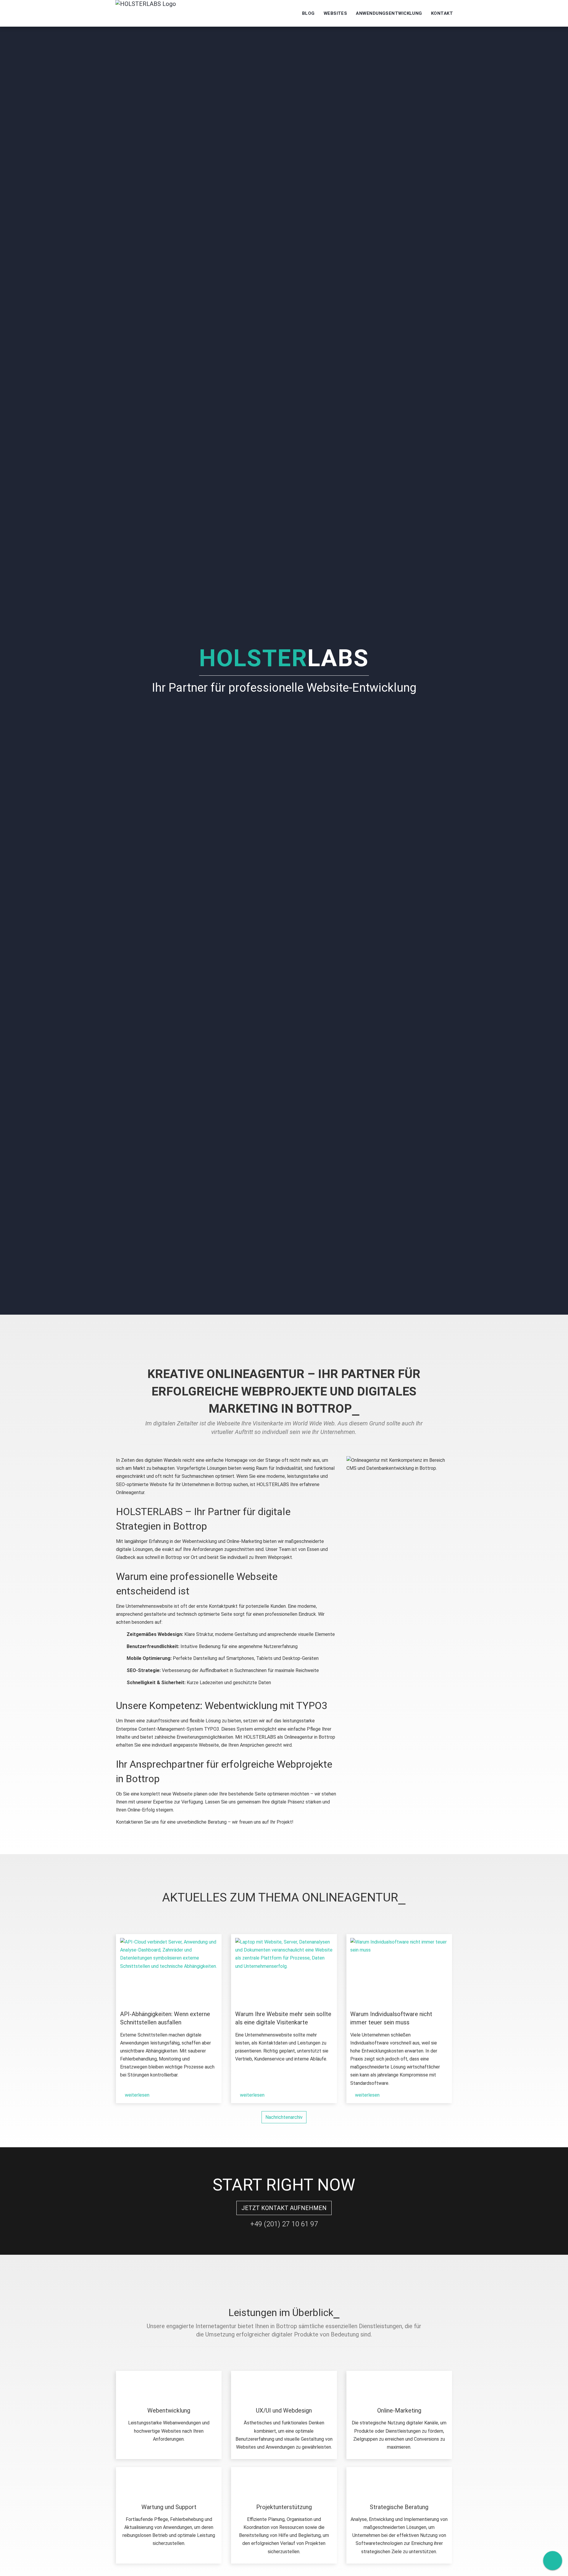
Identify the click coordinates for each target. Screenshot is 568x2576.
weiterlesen (137, 2095)
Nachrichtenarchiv (284, 2117)
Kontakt (442, 13)
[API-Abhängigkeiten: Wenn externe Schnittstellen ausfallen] (169, 1970)
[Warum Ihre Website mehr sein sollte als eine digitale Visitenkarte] (284, 1970)
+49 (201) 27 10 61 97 (284, 2224)
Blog (308, 13)
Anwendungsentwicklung (389, 13)
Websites (335, 13)
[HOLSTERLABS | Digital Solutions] (146, 13)
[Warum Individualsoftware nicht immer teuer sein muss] (399, 1970)
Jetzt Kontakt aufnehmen (284, 2208)
